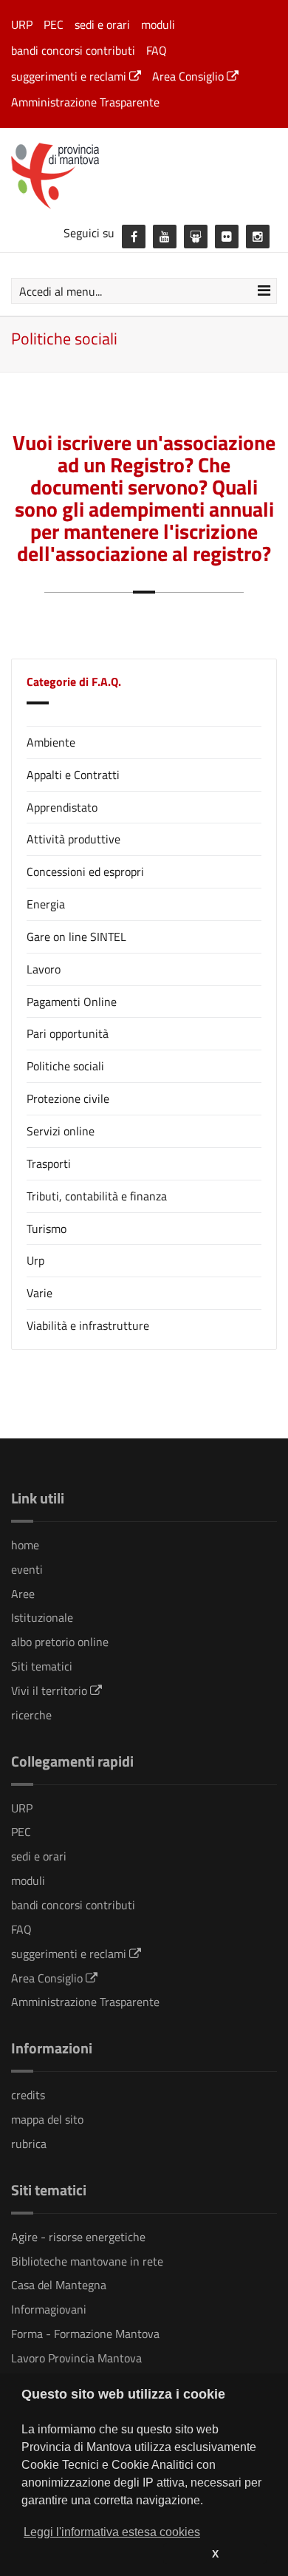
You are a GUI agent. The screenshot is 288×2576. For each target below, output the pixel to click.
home (25, 1545)
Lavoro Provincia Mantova (76, 2358)
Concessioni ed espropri (85, 871)
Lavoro (44, 969)
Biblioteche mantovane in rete (87, 2261)
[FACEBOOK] (134, 237)
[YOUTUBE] (165, 237)
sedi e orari (102, 24)
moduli (158, 24)
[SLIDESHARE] (196, 237)
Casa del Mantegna (59, 2285)
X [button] (215, 2554)
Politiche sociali (65, 1066)
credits (28, 2095)
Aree (23, 1594)
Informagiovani (49, 2309)
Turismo (47, 1228)
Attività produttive (73, 839)
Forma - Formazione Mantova (85, 2334)
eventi (27, 1569)
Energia (46, 904)
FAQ (157, 50)
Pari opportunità (68, 1033)
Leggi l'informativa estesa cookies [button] (112, 2532)
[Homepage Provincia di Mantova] (144, 175)
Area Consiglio (189, 76)
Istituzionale (42, 1617)
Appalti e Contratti (73, 775)
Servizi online (61, 1131)
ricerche (31, 1715)
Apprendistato (62, 807)
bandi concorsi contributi (73, 50)
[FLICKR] (227, 237)
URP (22, 24)
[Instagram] (258, 237)
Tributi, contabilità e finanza (97, 1196)
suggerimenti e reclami (70, 76)
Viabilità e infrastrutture (88, 1325)
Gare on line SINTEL (76, 937)
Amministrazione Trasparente (85, 102)
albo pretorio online (60, 1642)
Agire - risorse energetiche (78, 2237)
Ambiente (51, 742)
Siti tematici (42, 1666)
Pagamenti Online (72, 1002)
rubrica (29, 2144)
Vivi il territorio (51, 1690)
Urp (35, 1260)
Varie (40, 1293)
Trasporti (49, 1163)
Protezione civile (68, 1098)
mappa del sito (47, 2119)
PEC (54, 24)
